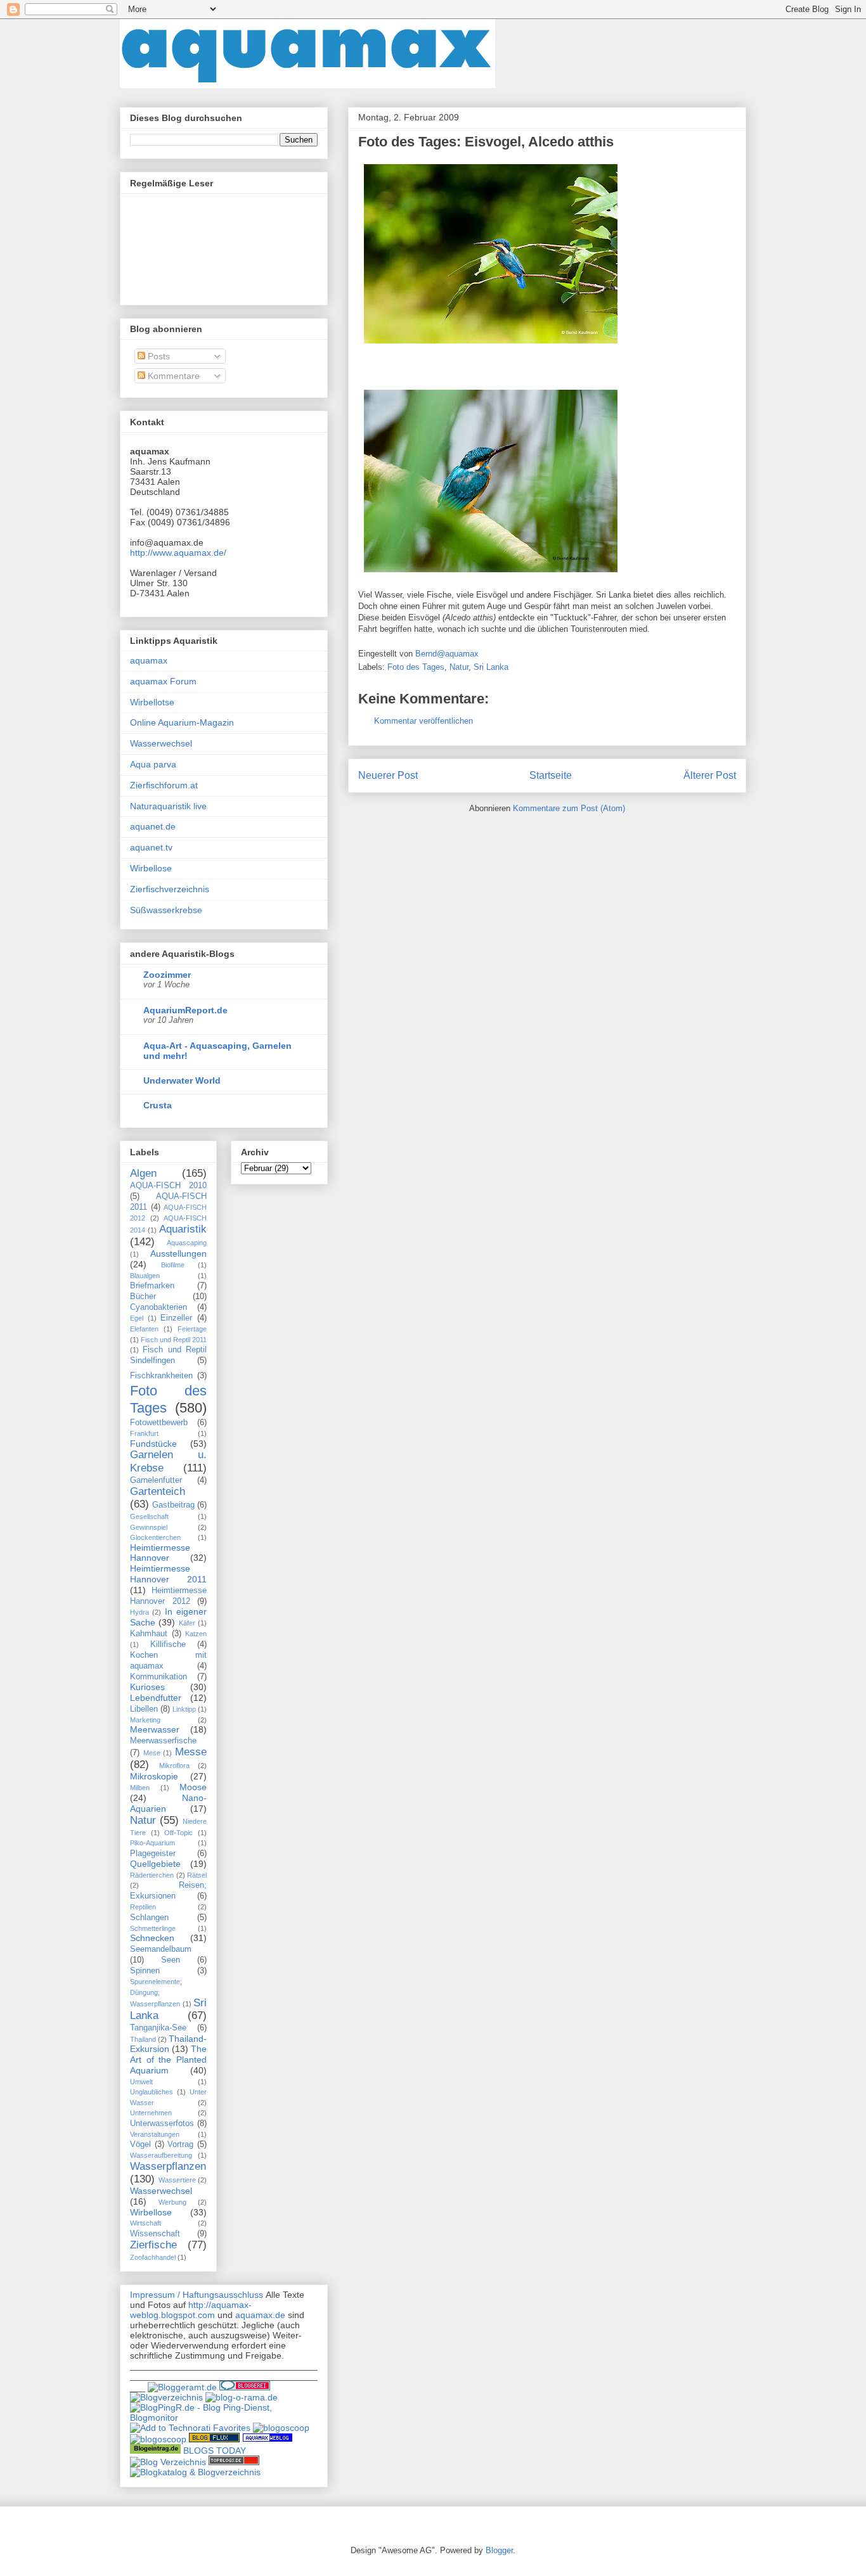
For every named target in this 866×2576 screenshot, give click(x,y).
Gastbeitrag (173, 1505)
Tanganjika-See (158, 2028)
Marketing (145, 1720)
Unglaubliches (152, 2092)
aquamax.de (260, 2315)
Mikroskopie (154, 1776)
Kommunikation (158, 1677)
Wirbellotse (152, 702)
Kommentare (172, 376)
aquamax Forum (163, 681)
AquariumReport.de (185, 1010)
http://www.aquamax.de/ (178, 553)
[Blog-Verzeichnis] (245, 2387)
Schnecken (152, 1938)
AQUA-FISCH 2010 (168, 1186)
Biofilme (173, 1265)
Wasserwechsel (161, 743)
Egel (137, 1318)
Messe (191, 1752)
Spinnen (145, 1971)
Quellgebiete (155, 1864)
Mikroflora (174, 1765)
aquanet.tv (151, 847)
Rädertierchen (152, 1875)
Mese (152, 1753)
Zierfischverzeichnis (170, 889)
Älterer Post (710, 775)
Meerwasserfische (163, 1741)
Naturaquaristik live (168, 806)
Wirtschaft (145, 2223)
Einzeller (176, 1318)
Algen (143, 1173)
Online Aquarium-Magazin (182, 722)
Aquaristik (183, 1229)
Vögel (140, 2144)
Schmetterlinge (153, 1928)
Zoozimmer (167, 975)
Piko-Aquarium (152, 1843)
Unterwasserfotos (162, 2124)
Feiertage (192, 1329)
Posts (158, 356)
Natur (459, 667)
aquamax (149, 660)
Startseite (551, 775)
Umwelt (141, 2082)
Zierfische (153, 2245)
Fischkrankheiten (161, 1376)
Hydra (139, 1612)
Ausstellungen (178, 1253)
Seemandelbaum (161, 1949)
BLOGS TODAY (215, 2451)
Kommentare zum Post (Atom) (569, 808)
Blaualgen (145, 1276)
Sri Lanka (491, 667)
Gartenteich (158, 1491)
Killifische (168, 1644)
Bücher (143, 1297)
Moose (193, 1787)
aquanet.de (153, 826)
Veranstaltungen (155, 2134)
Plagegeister (153, 1854)
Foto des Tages (416, 667)
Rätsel (197, 1875)
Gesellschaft (149, 1516)
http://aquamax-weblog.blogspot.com (191, 2310)
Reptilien (143, 1907)
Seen (171, 1960)
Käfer (187, 1623)
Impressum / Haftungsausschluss (197, 2295)
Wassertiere (177, 2180)
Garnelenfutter (156, 1480)
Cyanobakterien (158, 1307)
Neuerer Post (388, 775)
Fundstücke (153, 1444)
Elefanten (144, 1329)
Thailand (143, 2039)
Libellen (144, 1709)
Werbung (172, 2202)
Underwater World (182, 1080)
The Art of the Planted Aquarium (168, 2060)
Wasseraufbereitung (161, 2155)
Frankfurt (144, 1433)
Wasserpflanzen (168, 2166)
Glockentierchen (155, 1537)
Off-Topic (178, 1833)
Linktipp (184, 1709)
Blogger (499, 2550)
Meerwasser (155, 1729)
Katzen (196, 1634)
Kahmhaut (149, 1634)
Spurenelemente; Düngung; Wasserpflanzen (156, 1993)
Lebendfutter (156, 1698)
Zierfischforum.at (164, 785)
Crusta (158, 1105)
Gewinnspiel (149, 1527)
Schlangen (149, 1918)
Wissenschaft (155, 2234)
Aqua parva (153, 764)
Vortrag (180, 2144)
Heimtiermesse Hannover (160, 1553)
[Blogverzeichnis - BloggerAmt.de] (182, 2387)
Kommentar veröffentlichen (423, 721)
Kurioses (147, 1687)
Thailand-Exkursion (168, 2044)
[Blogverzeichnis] (166, 2397)
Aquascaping (187, 1243)
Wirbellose (151, 868)
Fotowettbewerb (159, 1423)
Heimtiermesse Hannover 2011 (168, 1574)
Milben (140, 1788)
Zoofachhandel (153, 2257)
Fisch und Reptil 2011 (174, 1340)
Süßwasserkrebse (166, 910)
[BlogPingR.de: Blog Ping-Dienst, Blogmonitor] (224, 2418)
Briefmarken (152, 1286)
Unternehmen (151, 2113)
